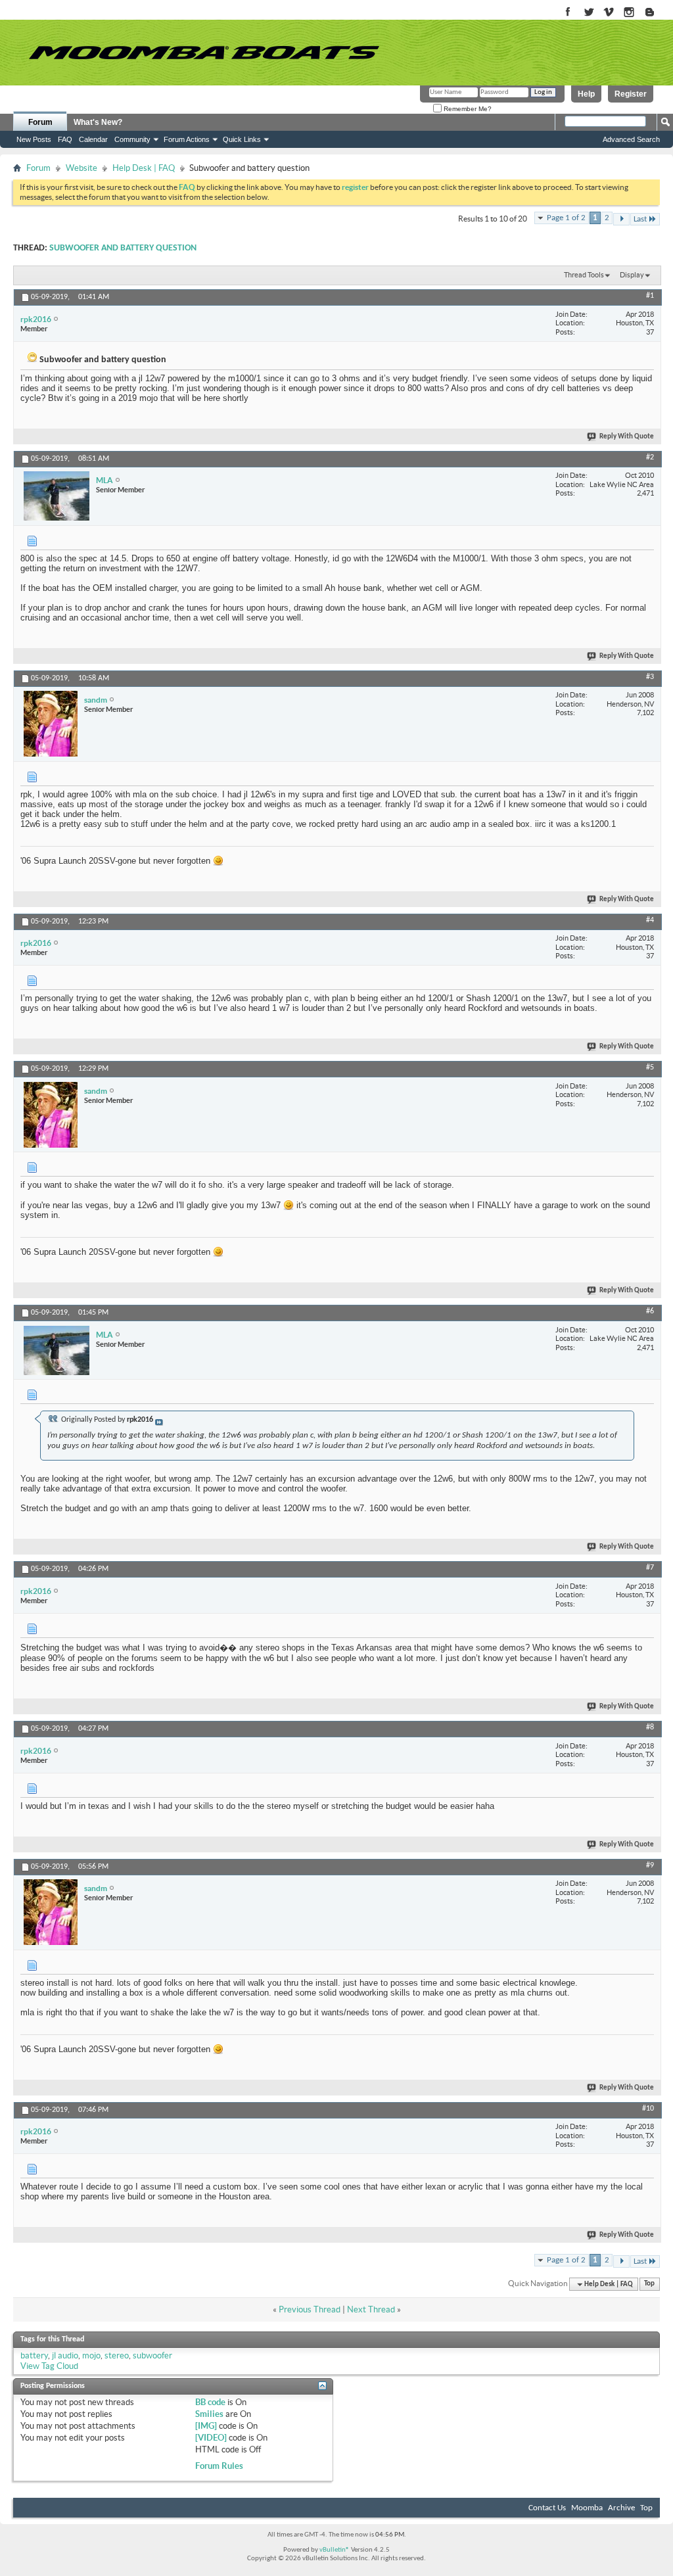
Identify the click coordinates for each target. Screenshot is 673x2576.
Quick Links (242, 139)
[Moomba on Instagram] (629, 13)
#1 (650, 296)
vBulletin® (335, 2550)
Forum (40, 122)
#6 (650, 1311)
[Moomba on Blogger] (656, 13)
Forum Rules (219, 2466)
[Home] (204, 53)
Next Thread (371, 2309)
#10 (648, 2109)
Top (649, 2284)
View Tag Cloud (49, 2366)
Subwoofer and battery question (123, 248)
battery (34, 2355)
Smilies (209, 2414)
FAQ (65, 139)
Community (132, 139)
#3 (650, 677)
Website (81, 168)
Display (632, 275)
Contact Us (547, 2508)
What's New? (98, 122)
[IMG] (206, 2426)
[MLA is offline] (57, 496)
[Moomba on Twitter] (589, 13)
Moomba (587, 2508)
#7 (650, 1568)
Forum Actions (187, 139)
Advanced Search (631, 139)
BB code (210, 2402)
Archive (621, 2508)
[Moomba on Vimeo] (609, 13)
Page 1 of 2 (566, 218)
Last (640, 219)
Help (586, 94)
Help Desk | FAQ (144, 168)
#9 (650, 1865)
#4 (650, 920)
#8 (650, 1727)
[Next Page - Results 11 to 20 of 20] (621, 219)
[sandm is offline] (51, 724)
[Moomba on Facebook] (568, 13)
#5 (650, 1067)
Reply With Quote (627, 437)
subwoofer (152, 2355)
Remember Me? (467, 109)
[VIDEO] (211, 2438)
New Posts (34, 139)
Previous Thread (310, 2309)
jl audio (65, 2355)
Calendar (93, 139)
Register (631, 94)
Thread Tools (584, 275)
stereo (117, 2355)
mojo (91, 2355)
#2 (650, 457)
